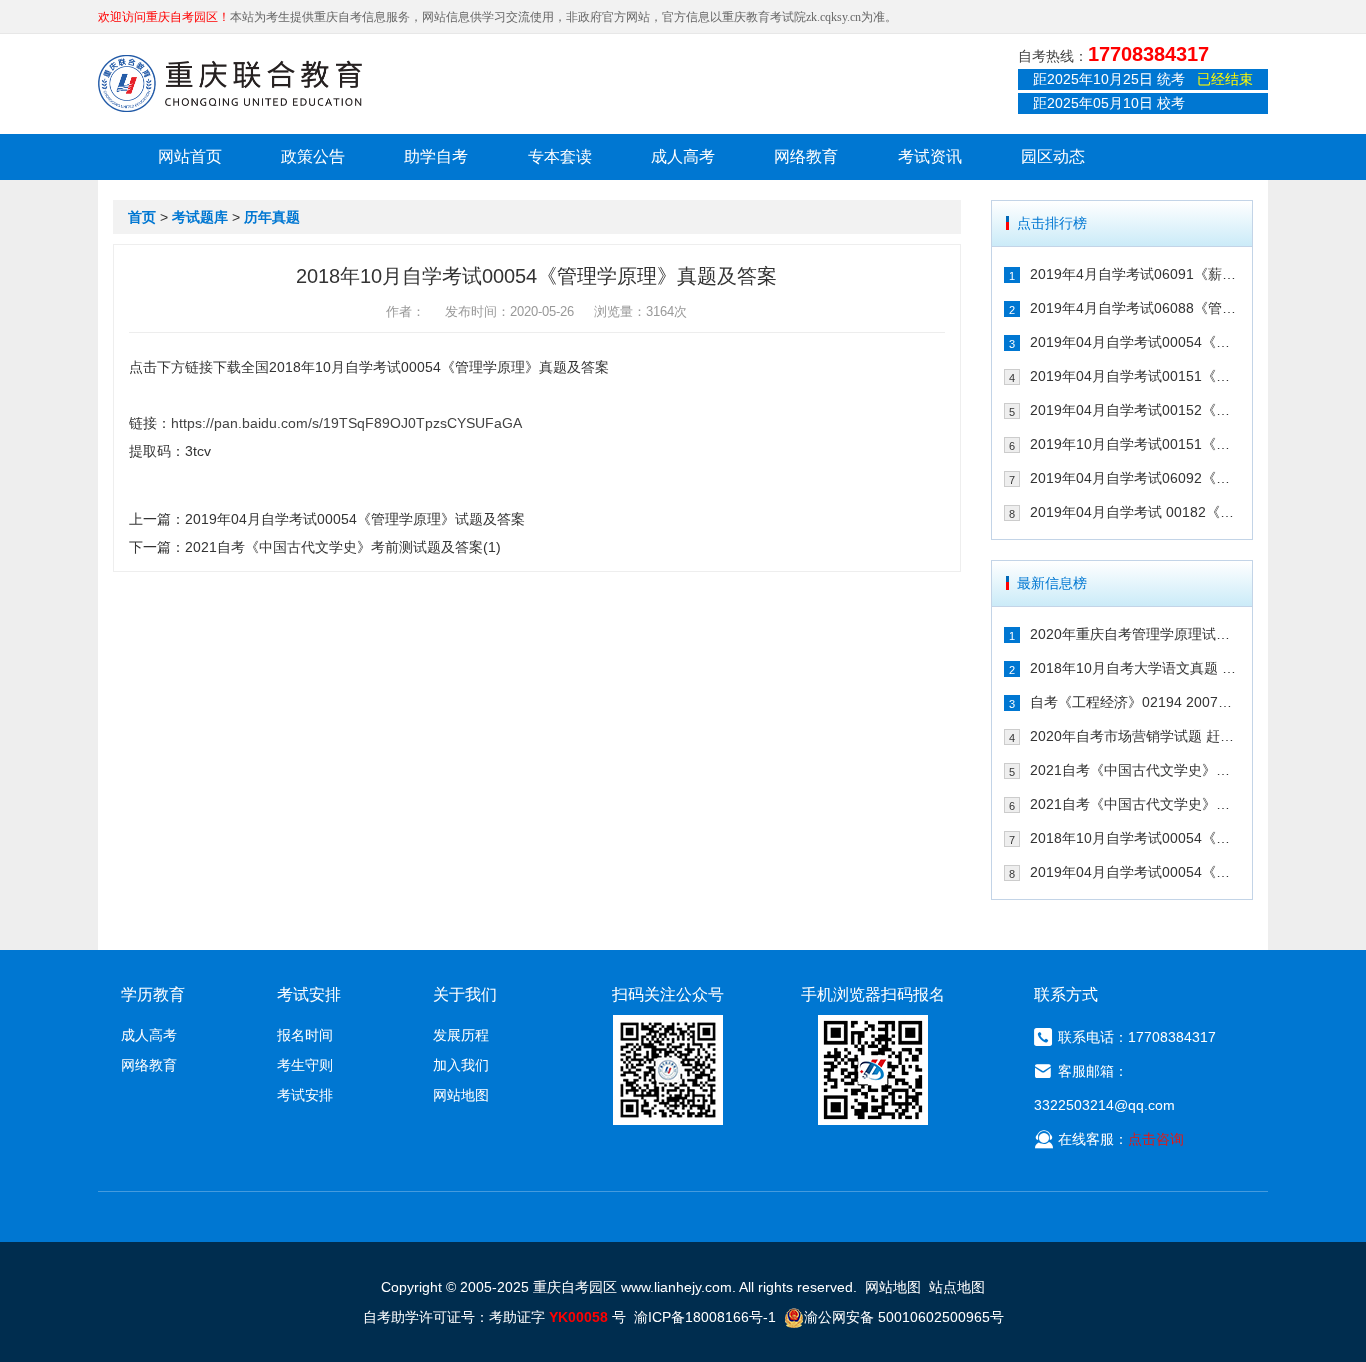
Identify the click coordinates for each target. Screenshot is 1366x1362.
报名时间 (305, 1035)
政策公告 (313, 156)
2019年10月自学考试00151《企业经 (1135, 444)
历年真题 (272, 217)
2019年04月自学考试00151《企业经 (1135, 376)
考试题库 (200, 217)
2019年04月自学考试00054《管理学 (1135, 342)
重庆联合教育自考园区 (230, 83)
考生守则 (305, 1065)
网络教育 (806, 156)
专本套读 (560, 156)
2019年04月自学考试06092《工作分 (1135, 478)
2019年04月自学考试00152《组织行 (1135, 410)
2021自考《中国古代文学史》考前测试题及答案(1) (343, 547)
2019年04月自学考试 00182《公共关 (1135, 512)
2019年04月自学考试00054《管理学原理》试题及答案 (355, 519)
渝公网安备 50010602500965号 (904, 1317)
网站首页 (190, 156)
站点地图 (957, 1287)
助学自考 (436, 156)
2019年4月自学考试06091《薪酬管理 (1135, 274)
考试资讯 (930, 156)
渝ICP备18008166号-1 (705, 1317)
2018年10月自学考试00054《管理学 (1135, 838)
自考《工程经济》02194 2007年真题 (1135, 702)
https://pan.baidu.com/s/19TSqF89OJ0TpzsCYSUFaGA (346, 423)
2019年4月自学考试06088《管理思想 (1135, 308)
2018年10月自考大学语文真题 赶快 (1135, 668)
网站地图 (461, 1095)
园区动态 (1053, 156)
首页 (142, 217)
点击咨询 (1156, 1139)
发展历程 (461, 1035)
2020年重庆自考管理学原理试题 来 (1135, 634)
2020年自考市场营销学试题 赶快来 (1135, 736)
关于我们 (465, 994)
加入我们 (461, 1065)
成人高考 (683, 156)
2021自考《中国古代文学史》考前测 (1135, 770)
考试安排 (305, 1095)
